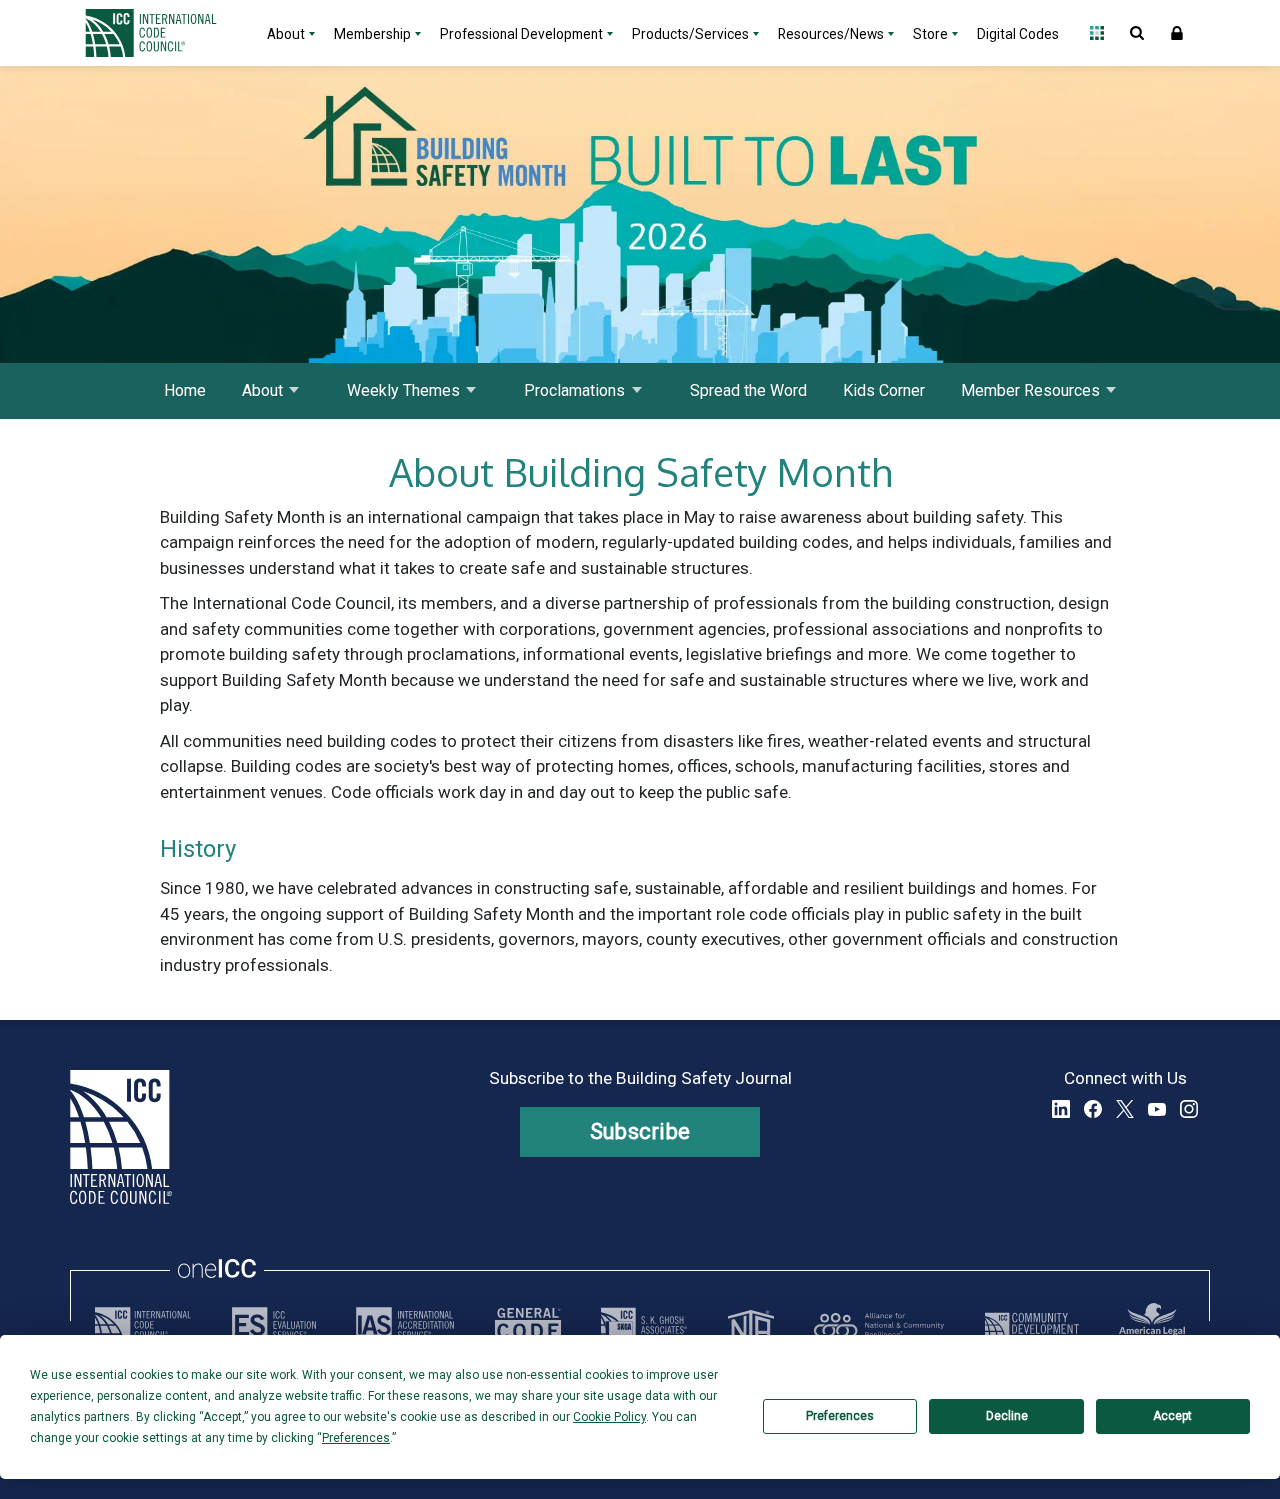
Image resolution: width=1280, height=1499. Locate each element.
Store (930, 34)
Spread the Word (748, 390)
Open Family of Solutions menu (1097, 33)
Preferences (840, 1416)
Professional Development (521, 34)
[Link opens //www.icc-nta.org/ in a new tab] (751, 1325)
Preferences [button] (356, 1438)
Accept (1172, 1416)
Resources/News (831, 34)
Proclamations (574, 390)
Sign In (1177, 33)
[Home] (163, 33)
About (286, 34)
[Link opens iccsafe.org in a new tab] (143, 1325)
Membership (372, 34)
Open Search (1137, 33)
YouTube (1157, 1109)
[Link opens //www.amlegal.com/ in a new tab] (1152, 1325)
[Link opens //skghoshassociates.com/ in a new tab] (644, 1325)
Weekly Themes (403, 390)
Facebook (1093, 1109)
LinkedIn (1061, 1109)
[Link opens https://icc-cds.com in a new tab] (1032, 1325)
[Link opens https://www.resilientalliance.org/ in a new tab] (879, 1325)
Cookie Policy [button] (609, 1417)
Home (185, 390)
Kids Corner (884, 390)
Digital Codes (1018, 34)
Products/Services (690, 34)
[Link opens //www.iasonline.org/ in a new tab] (405, 1325)
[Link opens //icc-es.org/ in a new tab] (274, 1325)
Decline (1007, 1416)
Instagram (1189, 1109)
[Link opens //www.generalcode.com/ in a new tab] (528, 1325)
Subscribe (640, 1131)
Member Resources (1030, 390)
